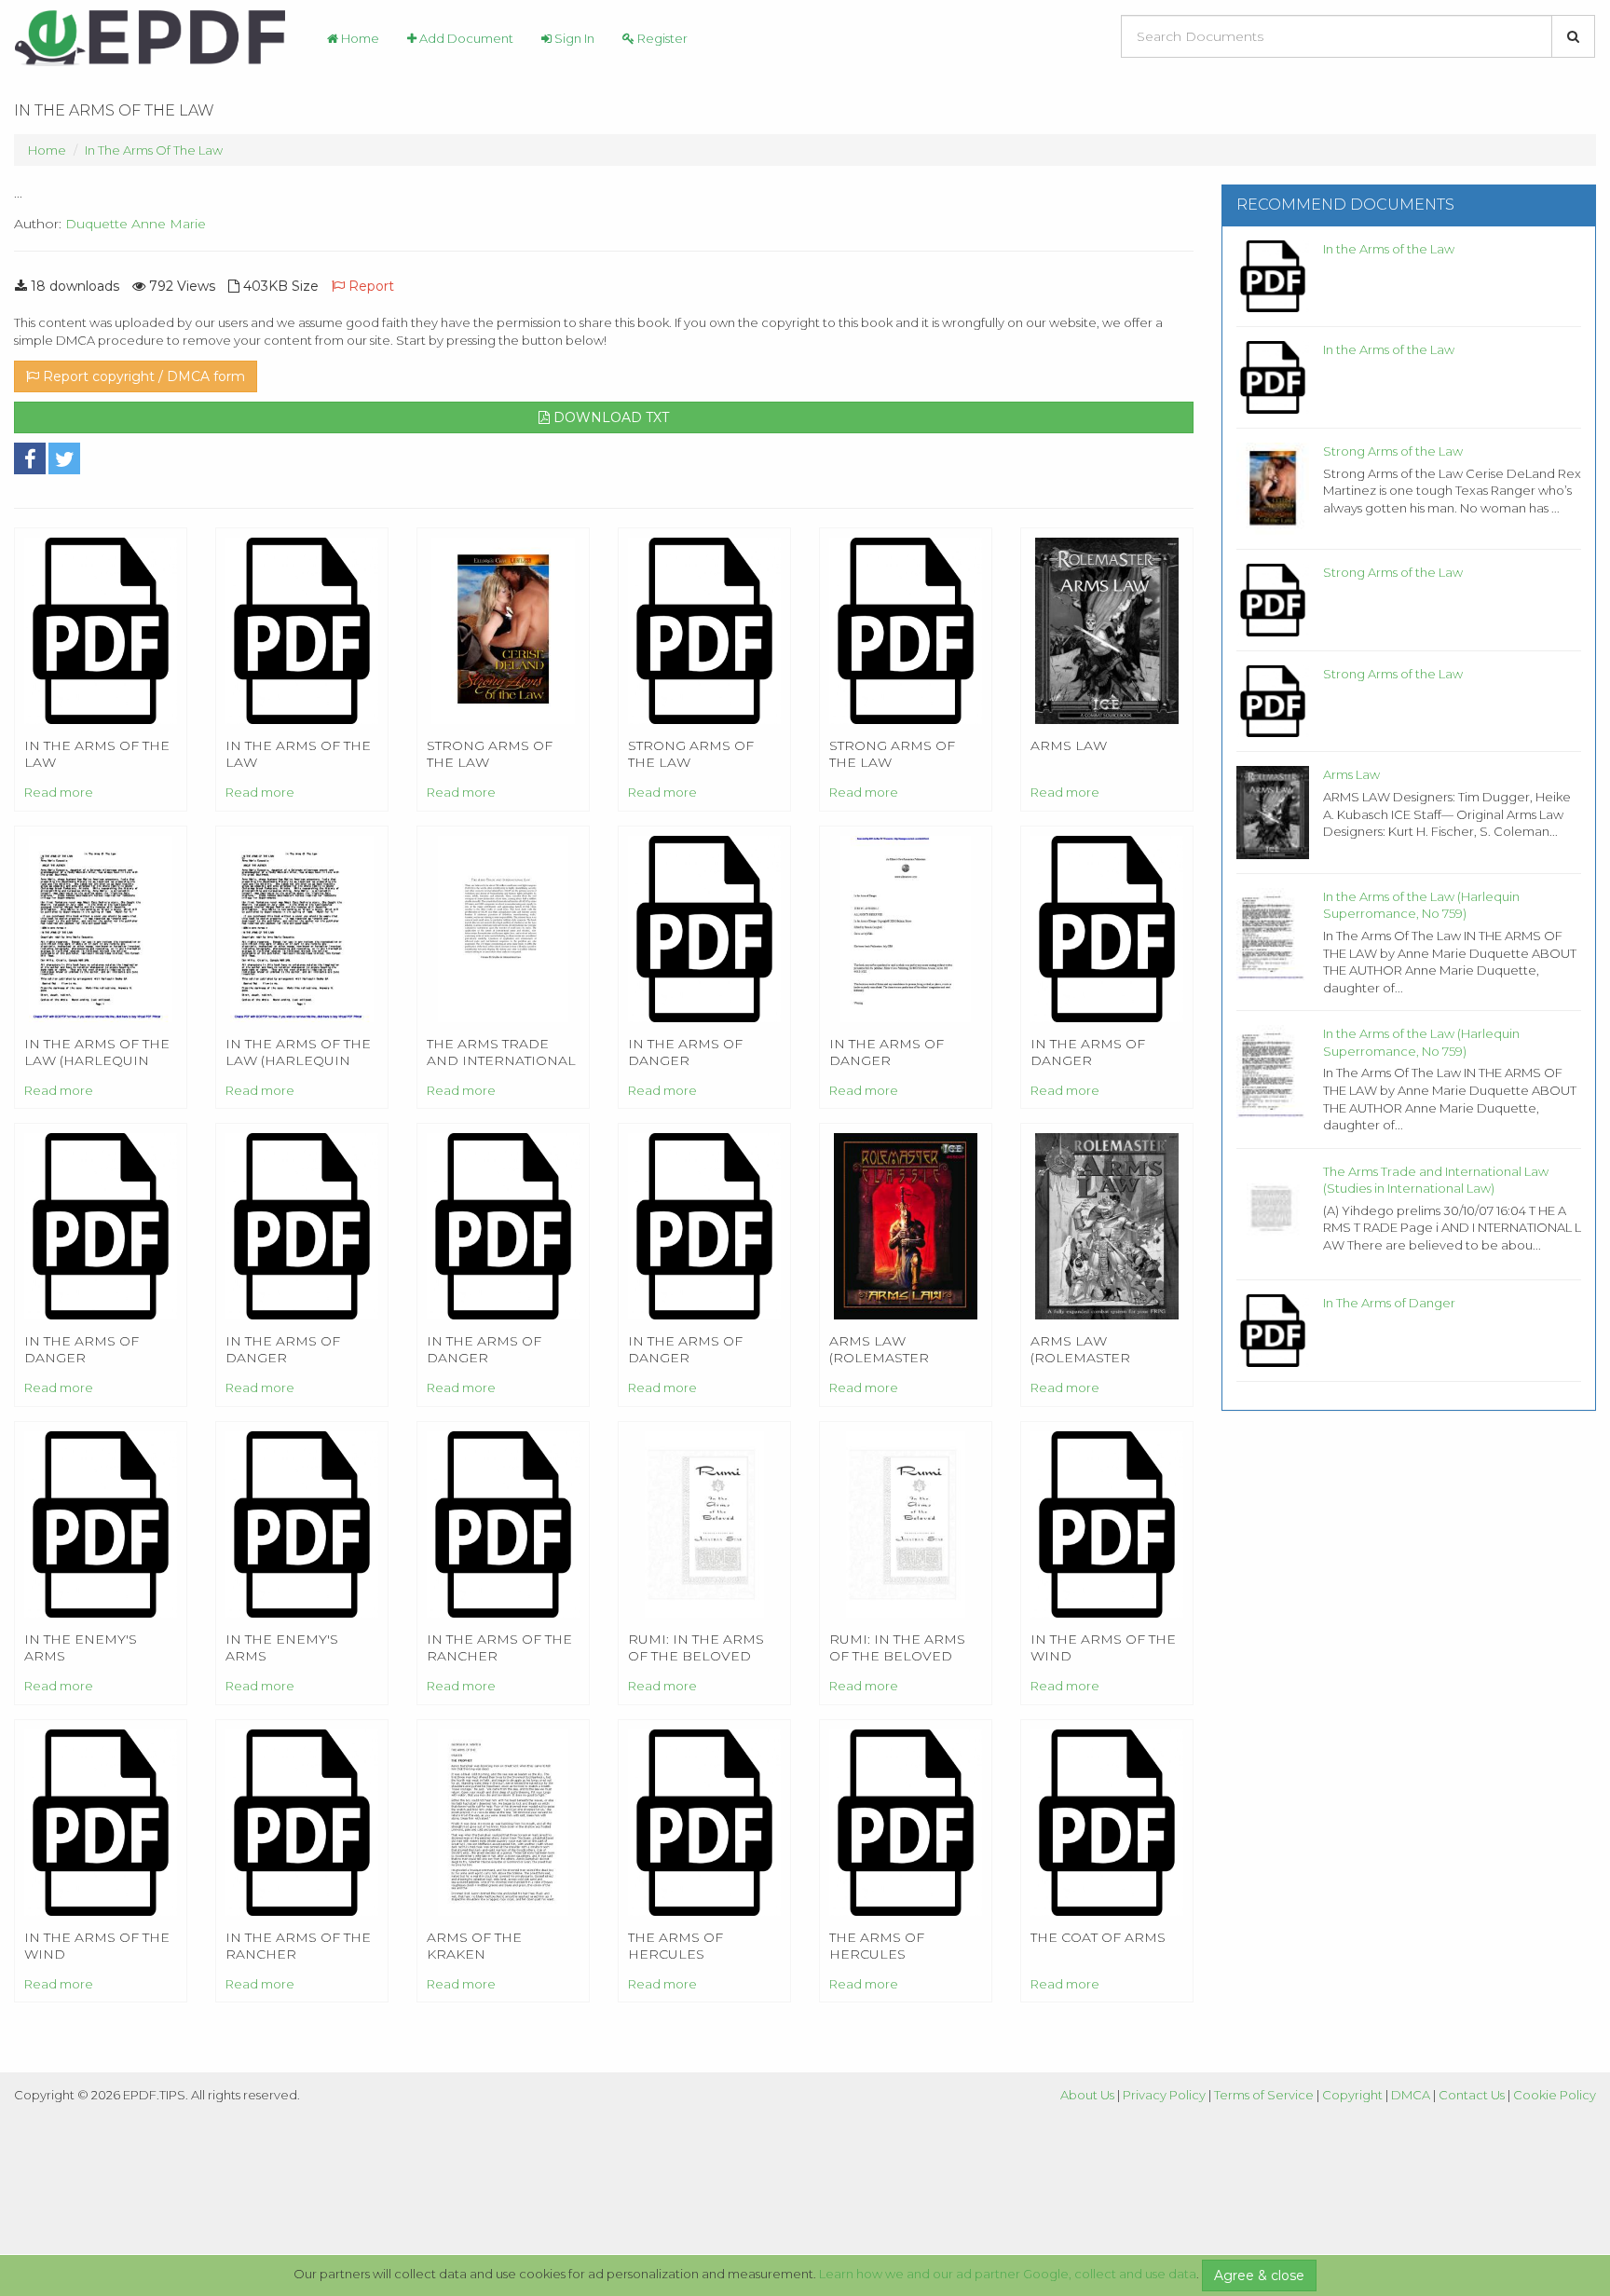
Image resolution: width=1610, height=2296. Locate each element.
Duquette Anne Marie (136, 224)
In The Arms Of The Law (154, 150)
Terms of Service (1264, 2095)
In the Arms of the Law (1389, 249)
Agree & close (1259, 2275)
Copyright (1352, 2095)
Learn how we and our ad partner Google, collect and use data (1008, 2274)
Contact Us (1472, 2095)
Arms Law (1351, 774)
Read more (59, 792)
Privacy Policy (1164, 2095)
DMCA (1411, 2095)
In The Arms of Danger (1389, 1303)
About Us (1087, 2095)
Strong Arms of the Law (1393, 451)
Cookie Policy (1555, 2095)
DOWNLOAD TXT (609, 417)
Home (359, 38)
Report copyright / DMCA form (142, 376)
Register (661, 38)
